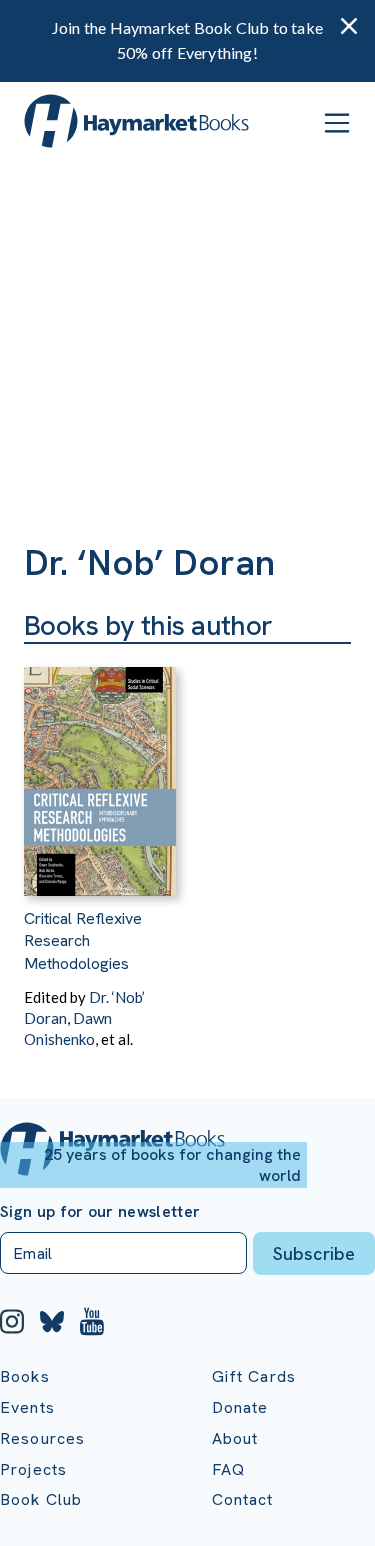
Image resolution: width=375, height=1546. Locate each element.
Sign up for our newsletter (100, 1212)
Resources (42, 1438)
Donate (240, 1407)
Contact (243, 1499)
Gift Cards (254, 1376)
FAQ (228, 1469)
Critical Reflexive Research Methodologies (83, 941)
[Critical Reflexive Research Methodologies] (100, 770)
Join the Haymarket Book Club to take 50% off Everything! (187, 40)
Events (27, 1407)
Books (25, 1376)
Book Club (41, 1499)
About (235, 1438)
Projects (33, 1469)
